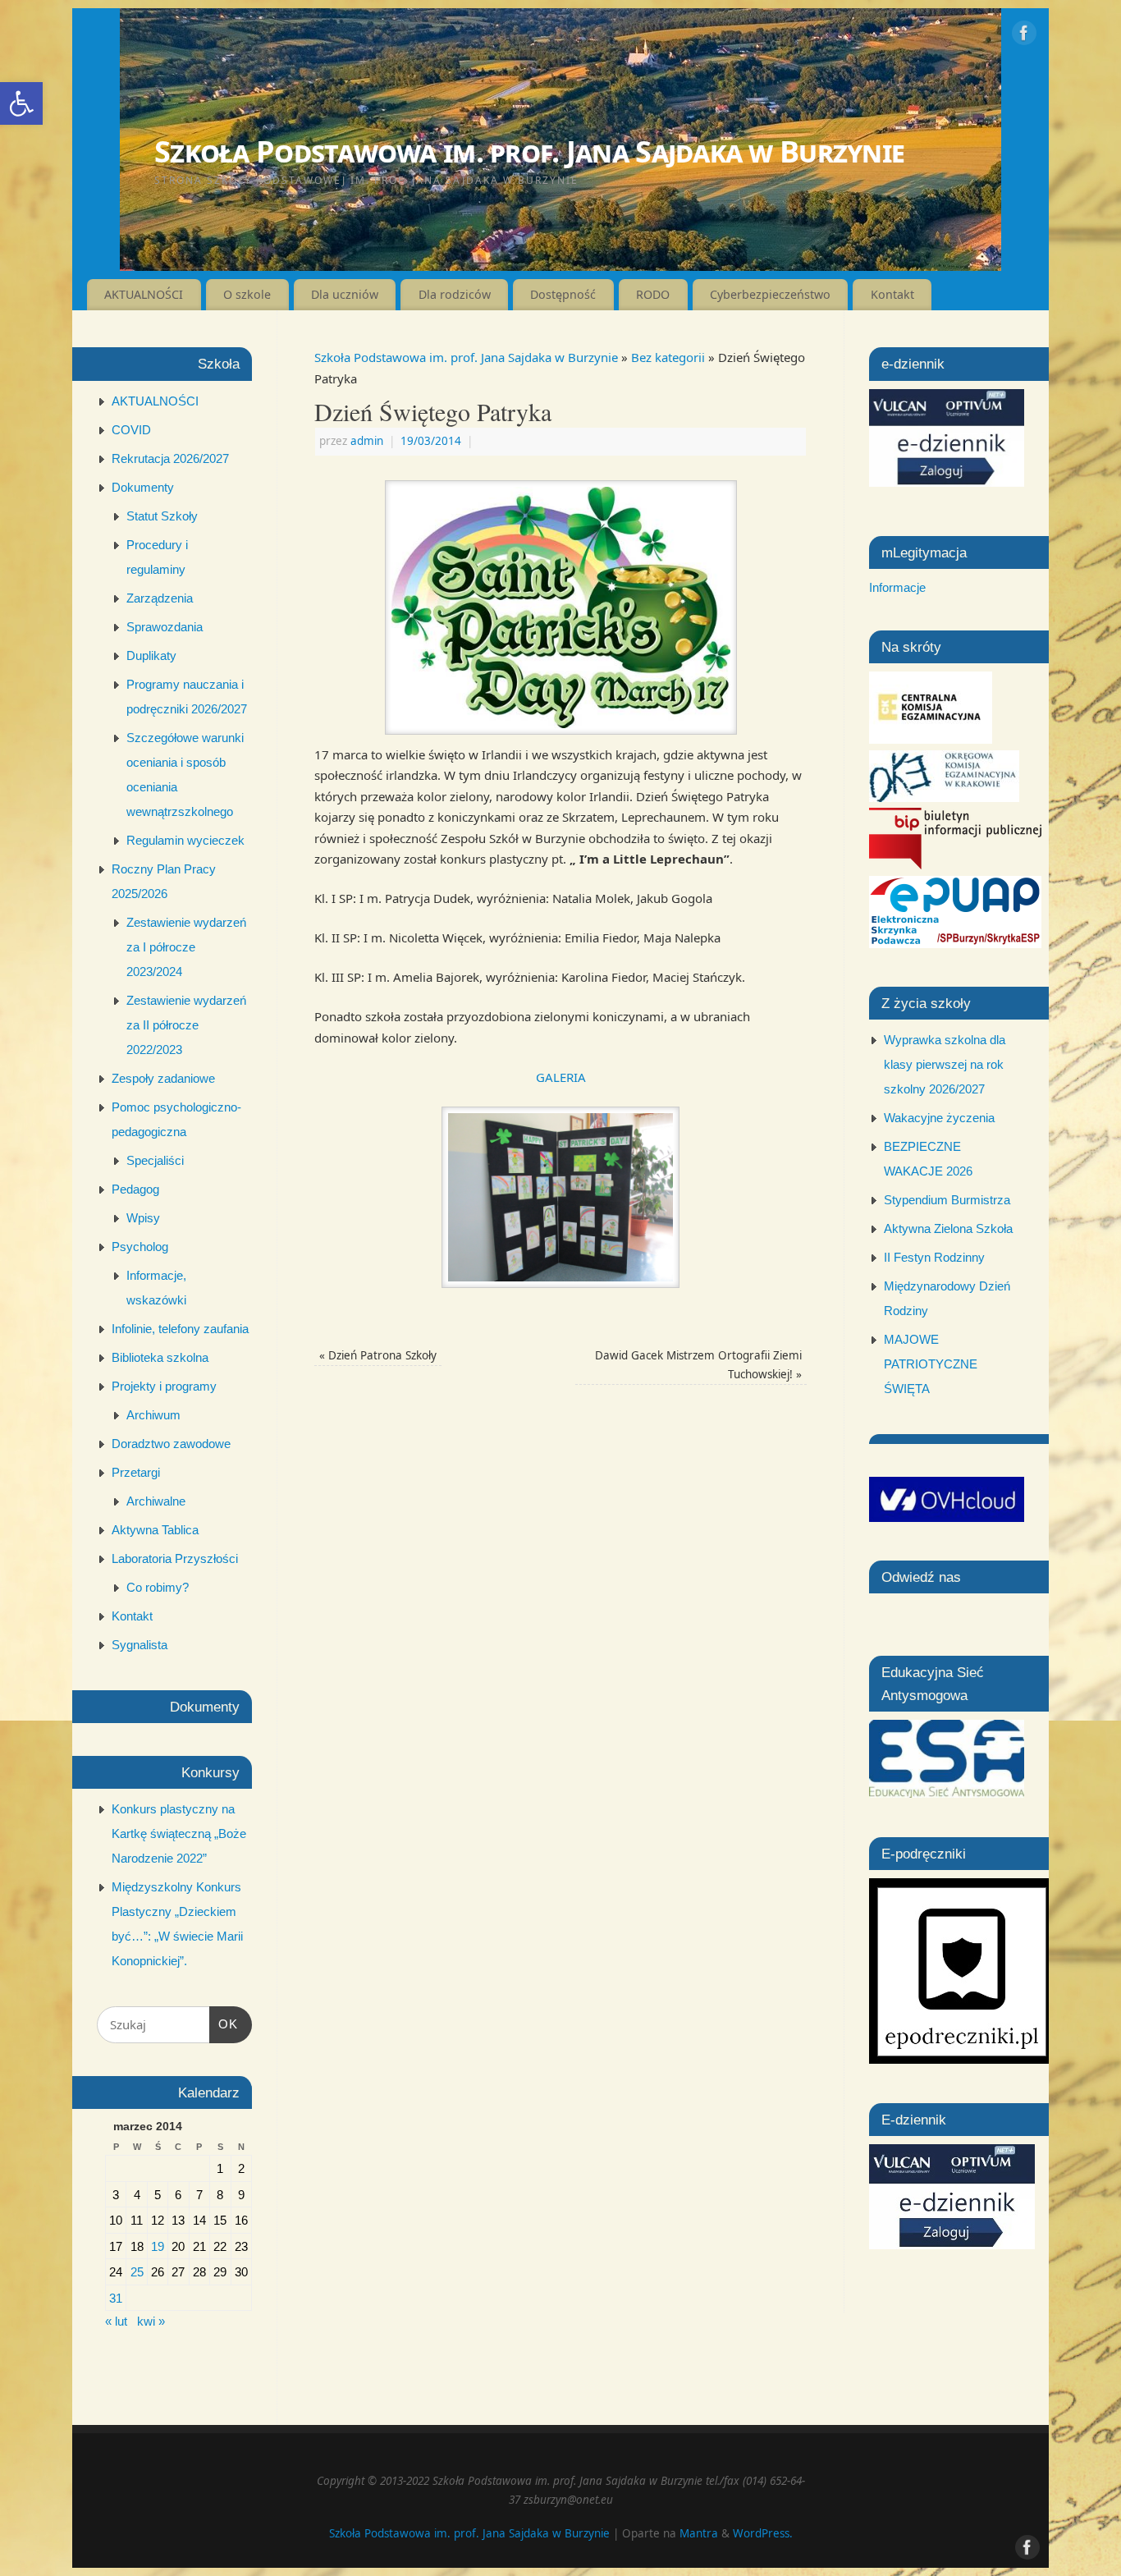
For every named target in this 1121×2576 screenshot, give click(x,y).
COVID (131, 430)
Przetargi (136, 1472)
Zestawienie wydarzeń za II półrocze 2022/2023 (186, 1025)
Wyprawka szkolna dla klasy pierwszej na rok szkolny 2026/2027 (945, 1064)
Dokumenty (143, 487)
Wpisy (143, 1218)
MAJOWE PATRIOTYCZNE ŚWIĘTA (931, 1364)
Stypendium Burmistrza (947, 1200)
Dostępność (563, 294)
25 (137, 2272)
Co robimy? (158, 1587)
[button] (21, 103)
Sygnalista (140, 1645)
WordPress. (763, 2533)
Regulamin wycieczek (185, 840)
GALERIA (561, 1077)
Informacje (897, 587)
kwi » (151, 2321)
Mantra (699, 2533)
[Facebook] (1024, 36)
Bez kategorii (668, 357)
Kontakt (892, 294)
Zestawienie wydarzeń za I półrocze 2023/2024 (186, 947)
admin (367, 441)
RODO (653, 294)
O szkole (247, 294)
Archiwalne (156, 1501)
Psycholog (140, 1247)
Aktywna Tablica (155, 1530)
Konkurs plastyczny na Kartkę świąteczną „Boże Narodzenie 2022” (179, 1833)
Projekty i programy (164, 1386)
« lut (116, 2321)
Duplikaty (151, 655)
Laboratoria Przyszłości (175, 1558)
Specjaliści (155, 1160)
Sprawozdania (165, 627)
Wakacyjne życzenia (939, 1118)
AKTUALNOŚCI (144, 294)
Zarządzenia (160, 598)
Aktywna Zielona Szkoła (948, 1228)
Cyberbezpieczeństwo (770, 294)
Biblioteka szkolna (160, 1357)
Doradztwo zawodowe (171, 1444)
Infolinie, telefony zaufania (180, 1329)
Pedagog (135, 1189)
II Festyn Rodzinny (934, 1257)
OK (224, 2024)
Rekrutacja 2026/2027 (170, 458)
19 (158, 2246)
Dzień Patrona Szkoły (378, 1355)
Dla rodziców (455, 294)
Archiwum (153, 1415)
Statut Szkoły (162, 516)
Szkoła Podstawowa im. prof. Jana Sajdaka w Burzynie (529, 151)
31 (116, 2298)
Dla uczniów (345, 294)
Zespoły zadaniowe (163, 1078)
